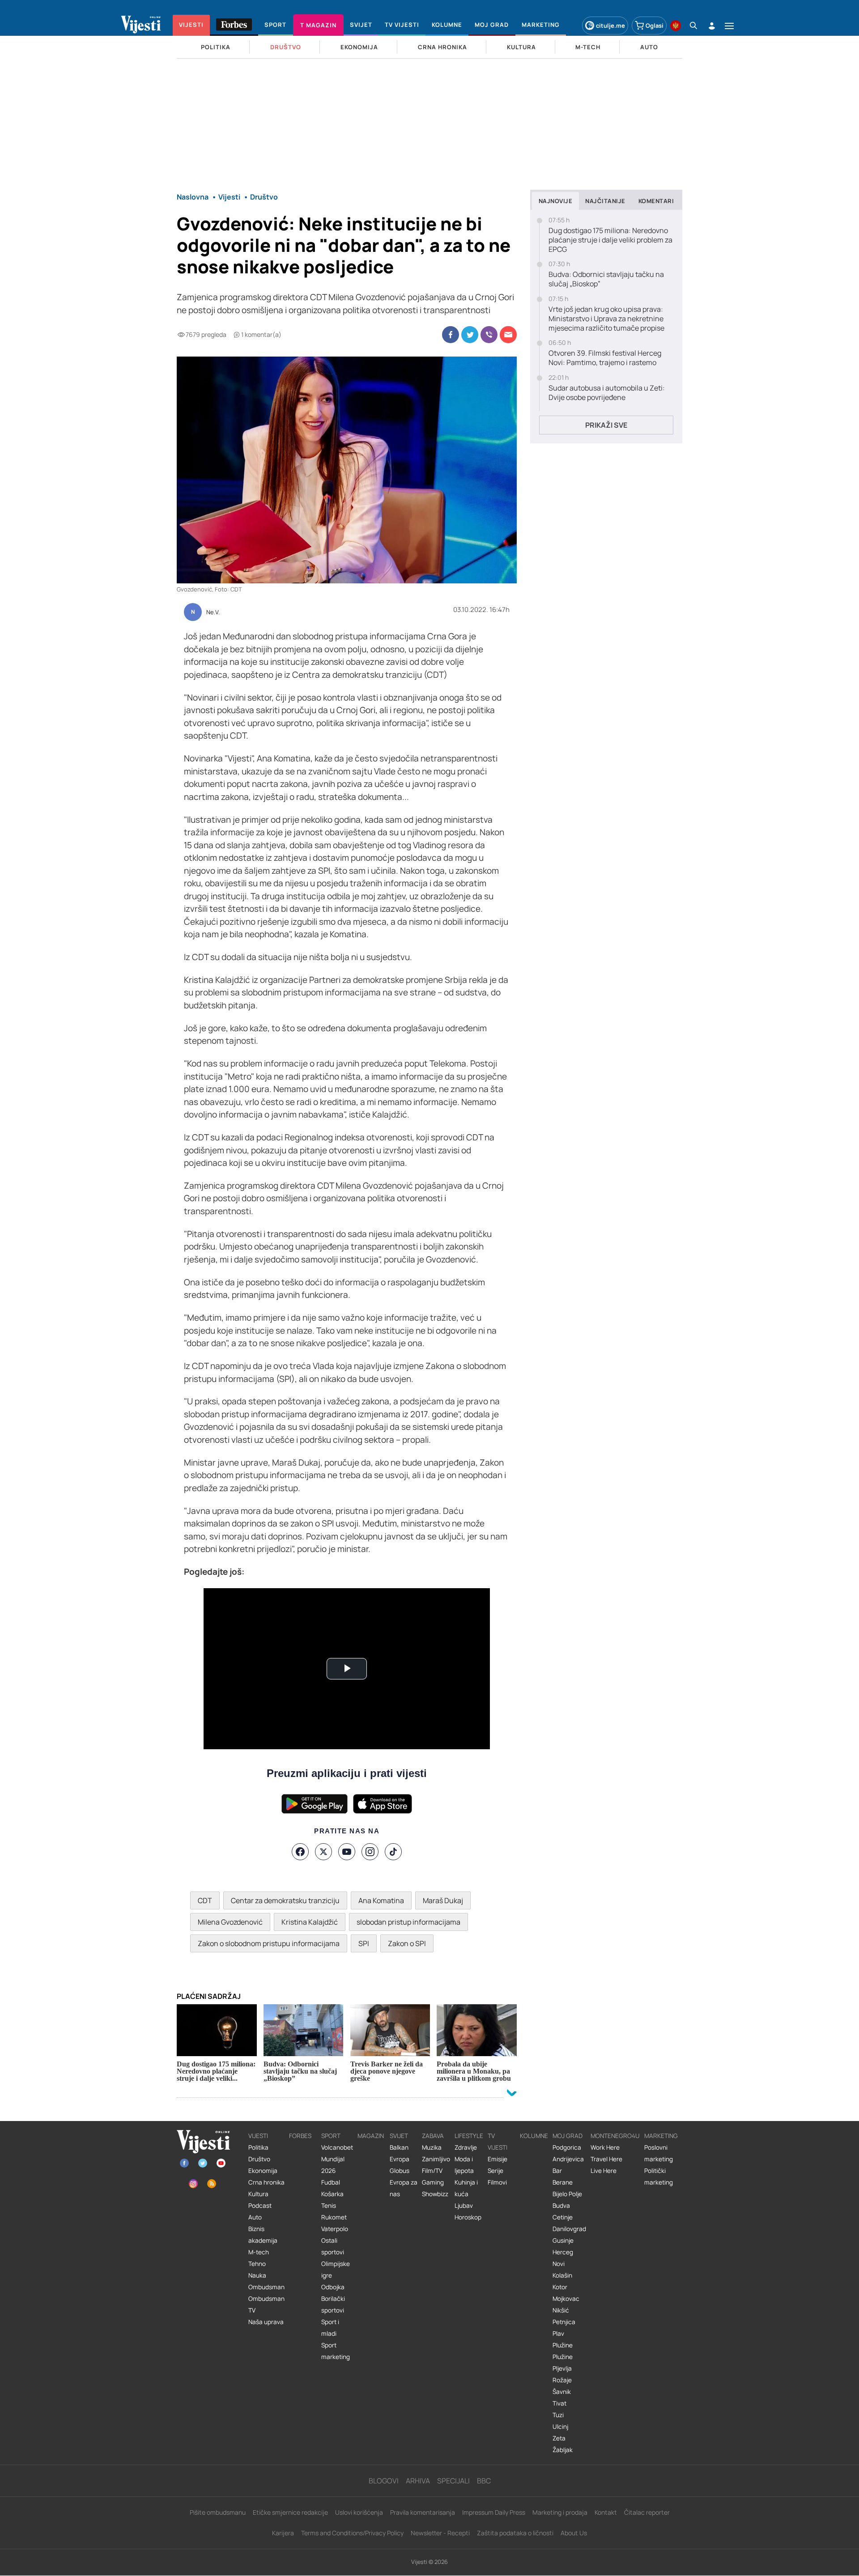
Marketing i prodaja (560, 2512)
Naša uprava (266, 2322)
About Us (574, 2533)
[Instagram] (370, 1852)
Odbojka (333, 2287)
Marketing (661, 2136)
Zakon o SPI (407, 1943)
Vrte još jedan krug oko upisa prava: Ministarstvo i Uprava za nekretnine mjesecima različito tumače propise (606, 319)
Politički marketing (659, 2176)
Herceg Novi (563, 2258)
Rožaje (562, 2380)
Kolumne (534, 2136)
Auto (255, 2217)
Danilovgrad (569, 2229)
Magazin (371, 2136)
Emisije (498, 2159)
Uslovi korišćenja (359, 2512)
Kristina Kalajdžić (310, 1922)
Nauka (257, 2275)
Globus (400, 2171)
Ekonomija (263, 2171)
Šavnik (562, 2392)
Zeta (559, 2438)
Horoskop (468, 2217)
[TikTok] (393, 1852)
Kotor (560, 2287)
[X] (323, 1852)
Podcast (260, 2206)
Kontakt (606, 2512)
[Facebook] (300, 1852)
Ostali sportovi (333, 2246)
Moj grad (568, 2136)
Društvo (259, 2159)
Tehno (257, 2264)
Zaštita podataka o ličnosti (515, 2533)
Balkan (399, 2147)
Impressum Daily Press (494, 2512)
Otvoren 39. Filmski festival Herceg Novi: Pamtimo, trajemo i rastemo (605, 358)
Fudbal (331, 2182)
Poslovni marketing (659, 2153)
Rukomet (334, 2217)
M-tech (259, 2252)
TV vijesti (498, 2142)
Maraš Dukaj (443, 1900)
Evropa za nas (404, 2188)
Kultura (258, 2194)
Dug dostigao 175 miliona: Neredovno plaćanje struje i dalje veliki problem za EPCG (610, 240)
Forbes (300, 2136)
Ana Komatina (381, 1900)
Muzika (432, 2147)
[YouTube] (347, 1852)
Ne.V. (213, 612)
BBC (484, 2481)
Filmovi (497, 2182)
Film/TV (432, 2171)
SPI (364, 1943)
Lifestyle (469, 2136)
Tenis (329, 2206)
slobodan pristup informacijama (408, 1922)
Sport (331, 2136)
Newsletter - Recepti (440, 2533)
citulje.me (610, 26)
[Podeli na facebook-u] (451, 335)
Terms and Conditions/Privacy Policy (352, 2533)
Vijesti (258, 2136)
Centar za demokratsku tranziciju (285, 1900)
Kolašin (562, 2275)
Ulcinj (560, 2427)
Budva (561, 2206)
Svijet (399, 2136)
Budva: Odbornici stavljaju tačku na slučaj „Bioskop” (606, 279)
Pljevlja (562, 2368)
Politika (258, 2147)
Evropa (400, 2159)
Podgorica (567, 2147)
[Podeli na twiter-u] (470, 335)
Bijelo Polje (567, 2194)
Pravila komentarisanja (423, 2512)
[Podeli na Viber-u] (489, 335)
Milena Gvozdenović (230, 1922)
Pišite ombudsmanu (218, 2512)
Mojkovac (566, 2299)
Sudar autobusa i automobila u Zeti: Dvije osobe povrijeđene (607, 393)
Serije (495, 2171)
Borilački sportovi (333, 2304)
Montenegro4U (615, 2136)
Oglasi (655, 26)
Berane (563, 2182)
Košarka (332, 2194)
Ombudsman (266, 2287)
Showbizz (435, 2194)
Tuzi (558, 2415)
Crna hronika (266, 2182)
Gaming (433, 2182)
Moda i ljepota (464, 2165)
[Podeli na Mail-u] (508, 335)
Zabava (433, 2136)
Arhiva (418, 2481)
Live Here (604, 2171)
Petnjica (564, 2322)
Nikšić (561, 2310)
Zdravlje (466, 2147)
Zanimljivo (436, 2159)
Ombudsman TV (266, 2304)
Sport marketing (336, 2351)
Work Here (605, 2147)
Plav (558, 2334)
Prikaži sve (606, 425)
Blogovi (384, 2481)
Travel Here (606, 2159)
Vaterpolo (335, 2229)
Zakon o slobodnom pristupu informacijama (269, 1943)
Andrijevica (568, 2159)
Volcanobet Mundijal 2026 (337, 2159)
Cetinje (563, 2217)
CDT (205, 1900)
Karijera (283, 2533)
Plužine (563, 2345)
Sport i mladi (330, 2328)
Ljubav (464, 2206)
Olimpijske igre (336, 2270)
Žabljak (563, 2450)
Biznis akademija (263, 2235)
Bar (557, 2171)
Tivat (559, 2403)
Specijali (453, 2481)
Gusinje (563, 2240)
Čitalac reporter (647, 2512)
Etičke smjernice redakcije (290, 2512)
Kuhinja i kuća (466, 2188)
